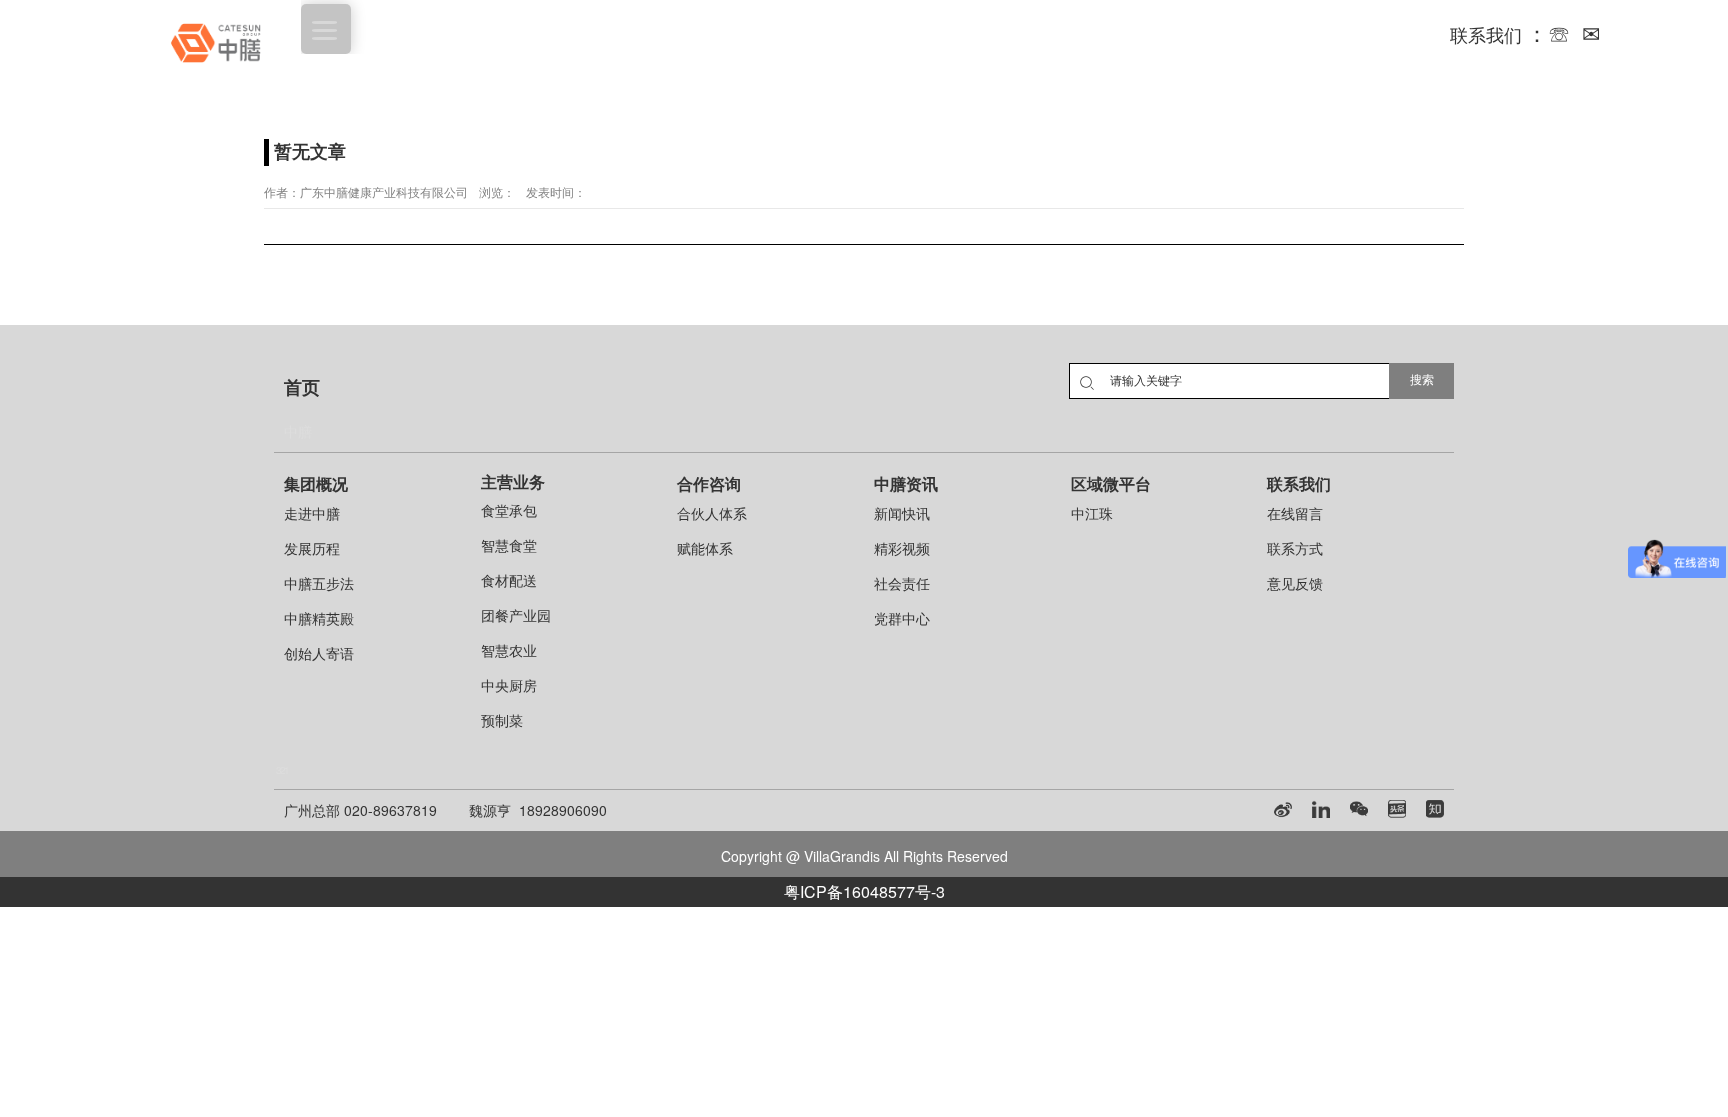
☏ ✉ (1574, 32)
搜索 (1422, 380)
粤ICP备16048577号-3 (864, 891)
